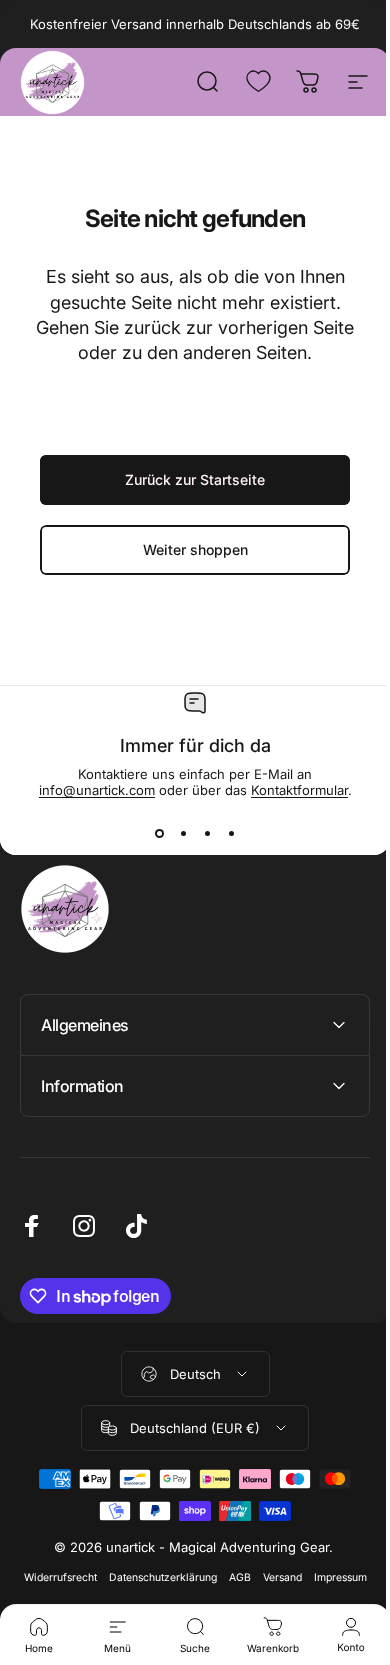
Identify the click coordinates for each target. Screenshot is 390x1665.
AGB (265, 1577)
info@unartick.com (97, 790)
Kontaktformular (299, 790)
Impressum (187, 1602)
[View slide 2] (183, 834)
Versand (307, 1577)
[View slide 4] (231, 834)
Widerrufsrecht (85, 1577)
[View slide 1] (159, 834)
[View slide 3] (207, 834)
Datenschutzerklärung (188, 1577)
